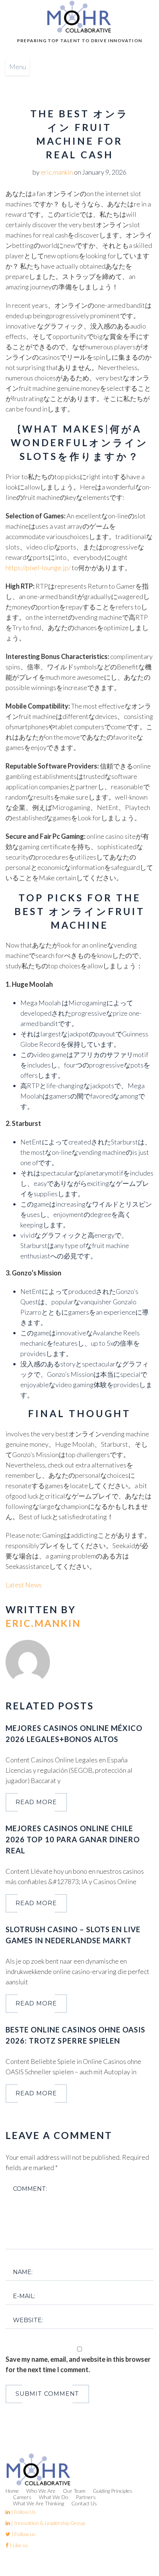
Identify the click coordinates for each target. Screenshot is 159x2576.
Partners (86, 2497)
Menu (18, 67)
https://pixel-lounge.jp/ (38, 568)
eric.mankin (57, 172)
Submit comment (47, 2394)
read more (36, 1802)
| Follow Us (23, 2512)
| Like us (18, 2545)
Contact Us (84, 2503)
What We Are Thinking (38, 2503)
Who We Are (41, 2491)
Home (12, 2491)
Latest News (24, 1585)
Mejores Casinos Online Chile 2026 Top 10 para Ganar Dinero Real (73, 1839)
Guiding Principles (113, 2491)
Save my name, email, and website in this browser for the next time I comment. (78, 2364)
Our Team (74, 2491)
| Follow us (23, 2534)
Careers (22, 2497)
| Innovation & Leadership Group (48, 2523)
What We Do (54, 2497)
